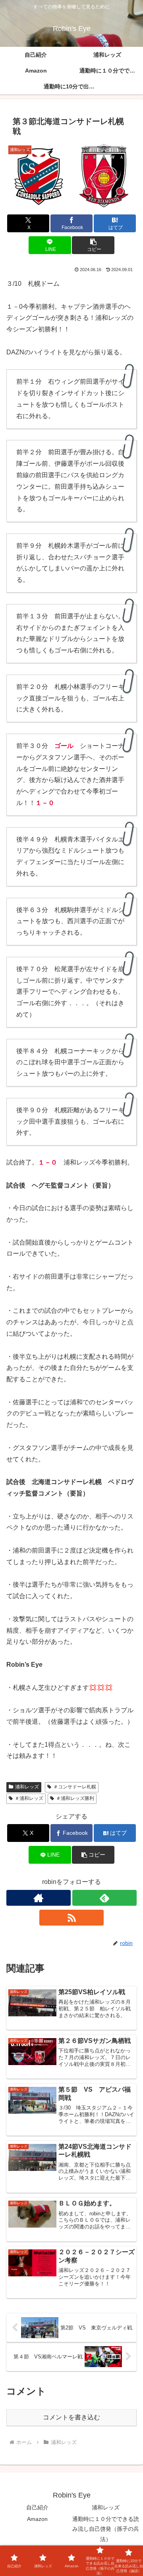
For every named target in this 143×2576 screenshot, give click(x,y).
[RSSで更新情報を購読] (71, 1918)
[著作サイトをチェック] (39, 1898)
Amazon (37, 2519)
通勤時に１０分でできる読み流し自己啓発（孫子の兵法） (106, 2529)
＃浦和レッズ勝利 (75, 1798)
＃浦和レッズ (29, 1798)
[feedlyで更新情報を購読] (104, 1898)
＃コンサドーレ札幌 (75, 1787)
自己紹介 (37, 2507)
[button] (93, 245)
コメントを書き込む (71, 2417)
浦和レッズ (27, 1787)
